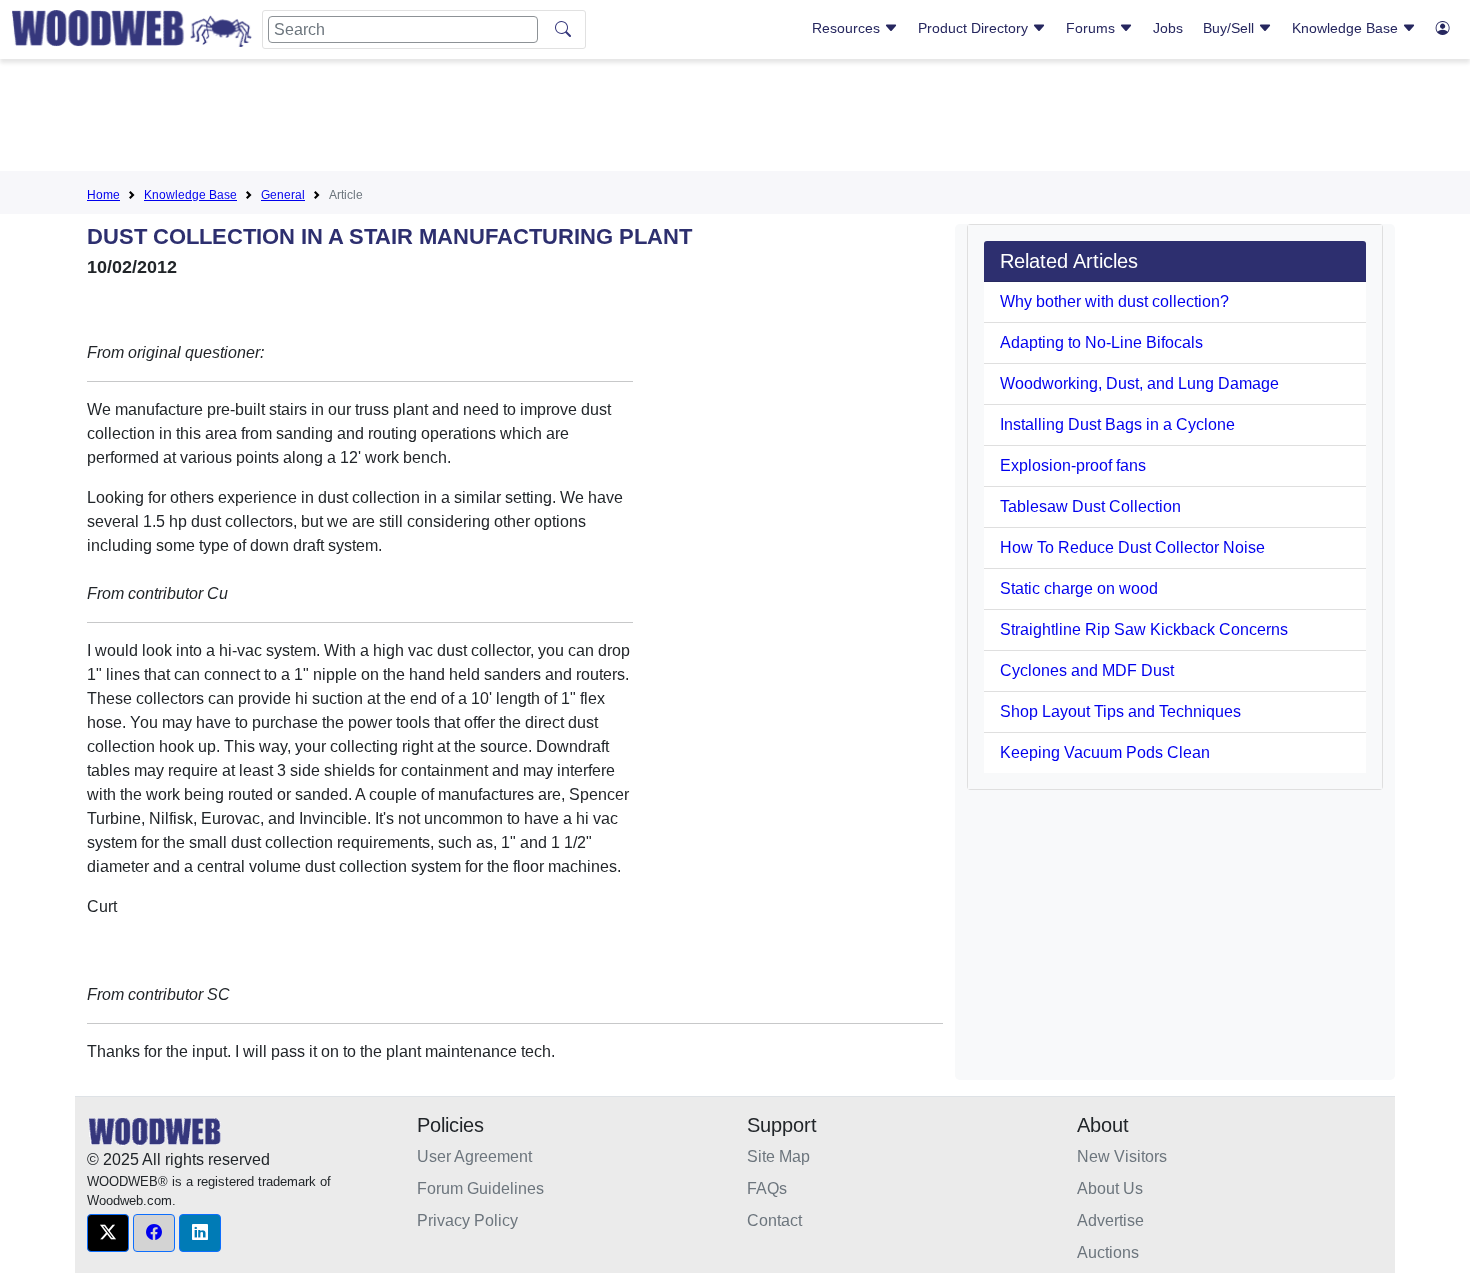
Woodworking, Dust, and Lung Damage (1139, 383)
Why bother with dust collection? (1114, 301)
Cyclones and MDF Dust (1087, 670)
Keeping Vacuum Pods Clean (1105, 752)
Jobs (1168, 28)
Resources (848, 28)
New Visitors (1122, 1156)
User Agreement (474, 1156)
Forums (1092, 28)
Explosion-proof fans (1073, 465)
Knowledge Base (1347, 28)
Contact (774, 1220)
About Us (1110, 1188)
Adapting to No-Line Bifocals (1101, 342)
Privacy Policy (467, 1220)
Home (103, 195)
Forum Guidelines (480, 1188)
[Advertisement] (735, 119)
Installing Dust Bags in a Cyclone (1117, 424)
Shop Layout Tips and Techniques (1120, 711)
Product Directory (975, 28)
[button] (108, 1233)
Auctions (1108, 1252)
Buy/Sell (1230, 28)
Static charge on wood (1079, 588)
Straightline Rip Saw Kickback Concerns (1144, 629)
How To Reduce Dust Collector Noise (1132, 547)
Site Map (778, 1156)
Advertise (1110, 1220)
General (283, 195)
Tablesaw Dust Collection (1090, 506)
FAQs (767, 1188)
